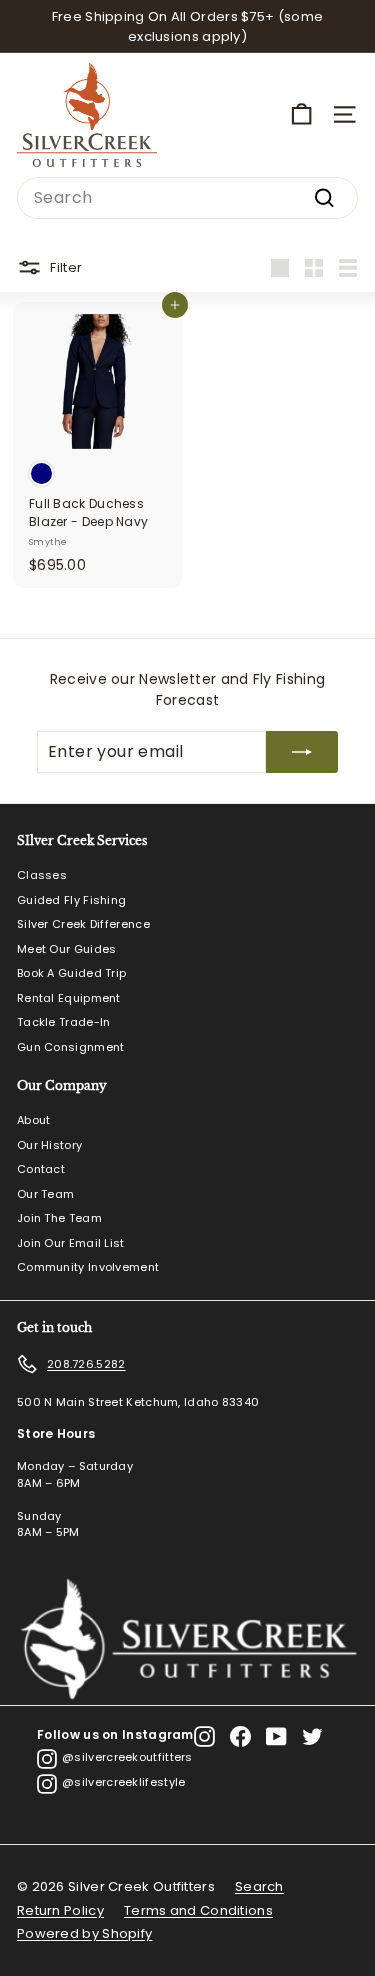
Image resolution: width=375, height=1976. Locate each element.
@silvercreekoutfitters (127, 1757)
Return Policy (60, 1910)
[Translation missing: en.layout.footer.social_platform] (204, 1736)
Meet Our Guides (67, 949)
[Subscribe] (302, 752)
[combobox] (187, 198)
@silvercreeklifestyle (123, 1782)
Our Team (45, 1194)
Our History (49, 1145)
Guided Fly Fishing (71, 900)
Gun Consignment (71, 1047)
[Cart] (301, 114)
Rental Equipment (69, 998)
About (34, 1120)
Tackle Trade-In (64, 1022)
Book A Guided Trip (71, 973)
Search (259, 1886)
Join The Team (59, 1218)
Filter (66, 266)
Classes (42, 875)
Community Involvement (88, 1267)
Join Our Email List (71, 1243)
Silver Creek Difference (83, 924)
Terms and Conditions (198, 1910)
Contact (41, 1169)
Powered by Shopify (84, 1933)
